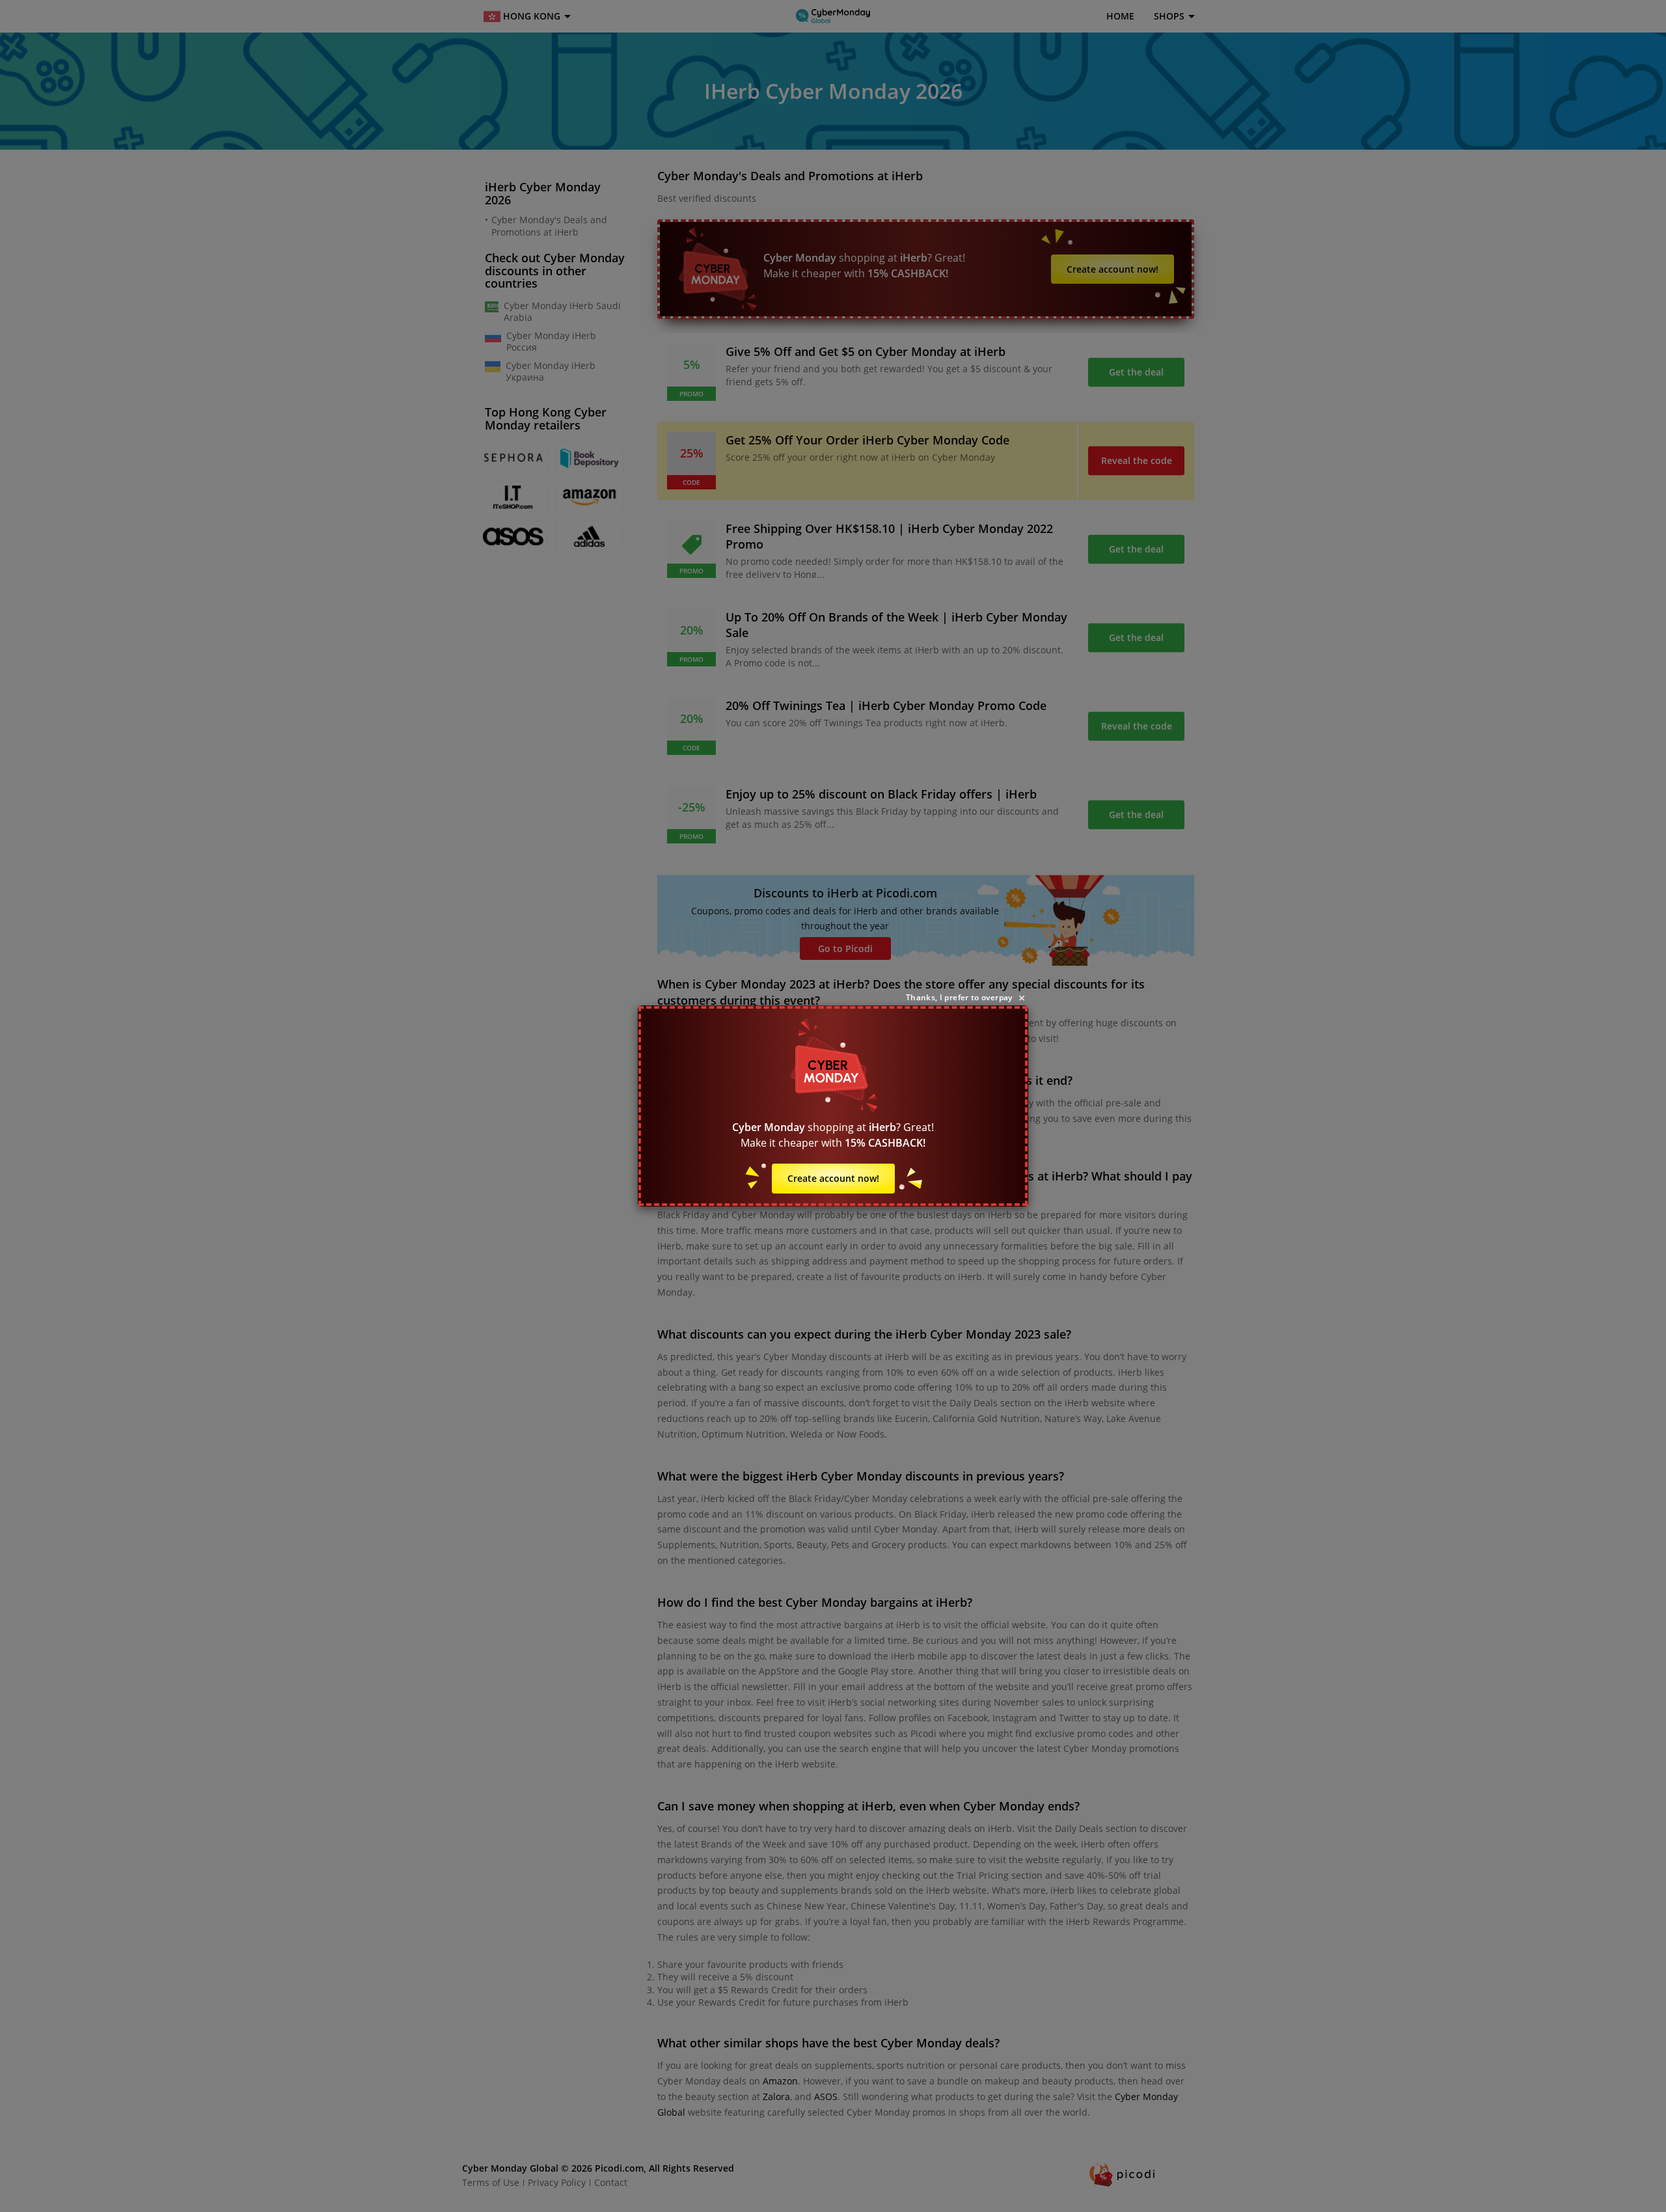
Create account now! (833, 1178)
